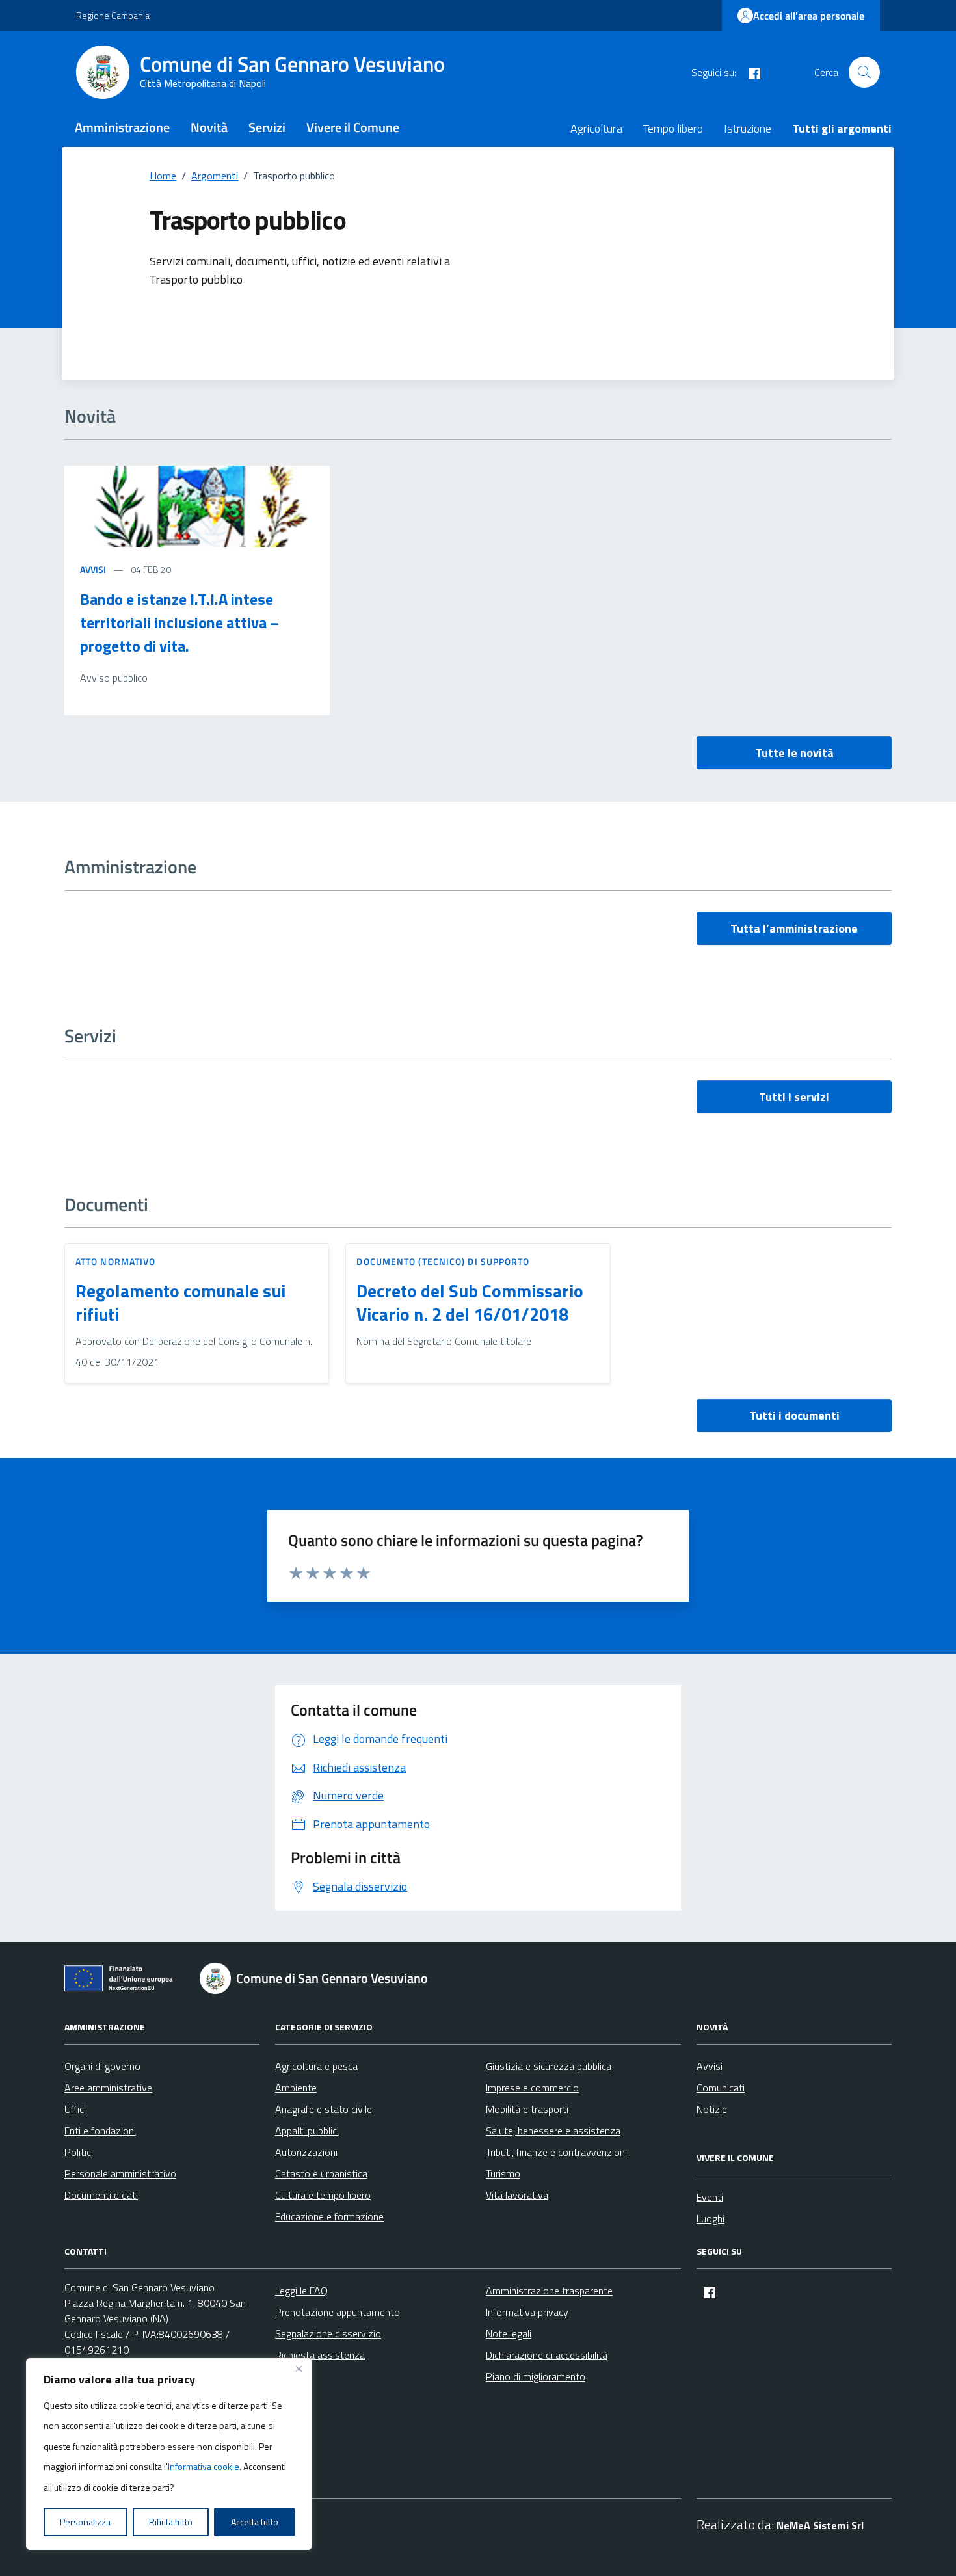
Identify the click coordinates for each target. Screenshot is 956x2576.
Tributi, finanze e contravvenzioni (556, 2152)
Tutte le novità (794, 753)
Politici (79, 2152)
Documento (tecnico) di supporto (443, 1261)
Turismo (503, 2173)
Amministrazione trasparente (549, 2291)
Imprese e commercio (532, 2088)
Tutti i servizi (794, 1097)
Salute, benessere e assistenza (553, 2131)
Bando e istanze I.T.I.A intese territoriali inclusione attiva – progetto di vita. (179, 622)
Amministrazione (122, 127)
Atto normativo (115, 1261)
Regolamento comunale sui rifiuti (180, 1303)
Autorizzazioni (306, 2152)
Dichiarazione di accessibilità (547, 2355)
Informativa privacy (527, 2312)
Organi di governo (102, 2066)
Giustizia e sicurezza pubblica (549, 2066)
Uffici (75, 2109)
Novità (209, 127)
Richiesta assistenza (320, 2355)
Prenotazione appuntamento (338, 2312)
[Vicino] (299, 2369)
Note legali (509, 2333)
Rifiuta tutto (171, 2522)
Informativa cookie (204, 2466)
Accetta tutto (255, 2522)
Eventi (710, 2197)
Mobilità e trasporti (527, 2109)
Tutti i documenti (794, 1415)
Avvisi (93, 569)
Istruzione (748, 128)
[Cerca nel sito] (864, 72)
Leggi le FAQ (301, 2291)
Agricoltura (596, 128)
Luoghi (710, 2218)
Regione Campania (113, 15)
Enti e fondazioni (100, 2131)
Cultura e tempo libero (323, 2195)
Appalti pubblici (307, 2131)
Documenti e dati (101, 2195)
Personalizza (85, 2522)
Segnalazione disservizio (328, 2333)
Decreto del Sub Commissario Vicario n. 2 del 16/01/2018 (470, 1303)
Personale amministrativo (120, 2173)
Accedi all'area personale (809, 16)
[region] (169, 2454)
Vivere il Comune (353, 127)
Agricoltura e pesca (316, 2066)
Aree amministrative (108, 2088)
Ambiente (296, 2088)
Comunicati (721, 2088)
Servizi (267, 127)
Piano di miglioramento (536, 2376)
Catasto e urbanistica (321, 2173)
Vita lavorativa (517, 2195)
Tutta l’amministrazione (794, 928)
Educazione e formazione (329, 2216)
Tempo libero (673, 128)
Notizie (712, 2109)
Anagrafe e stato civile (324, 2109)
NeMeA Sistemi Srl (820, 2525)
